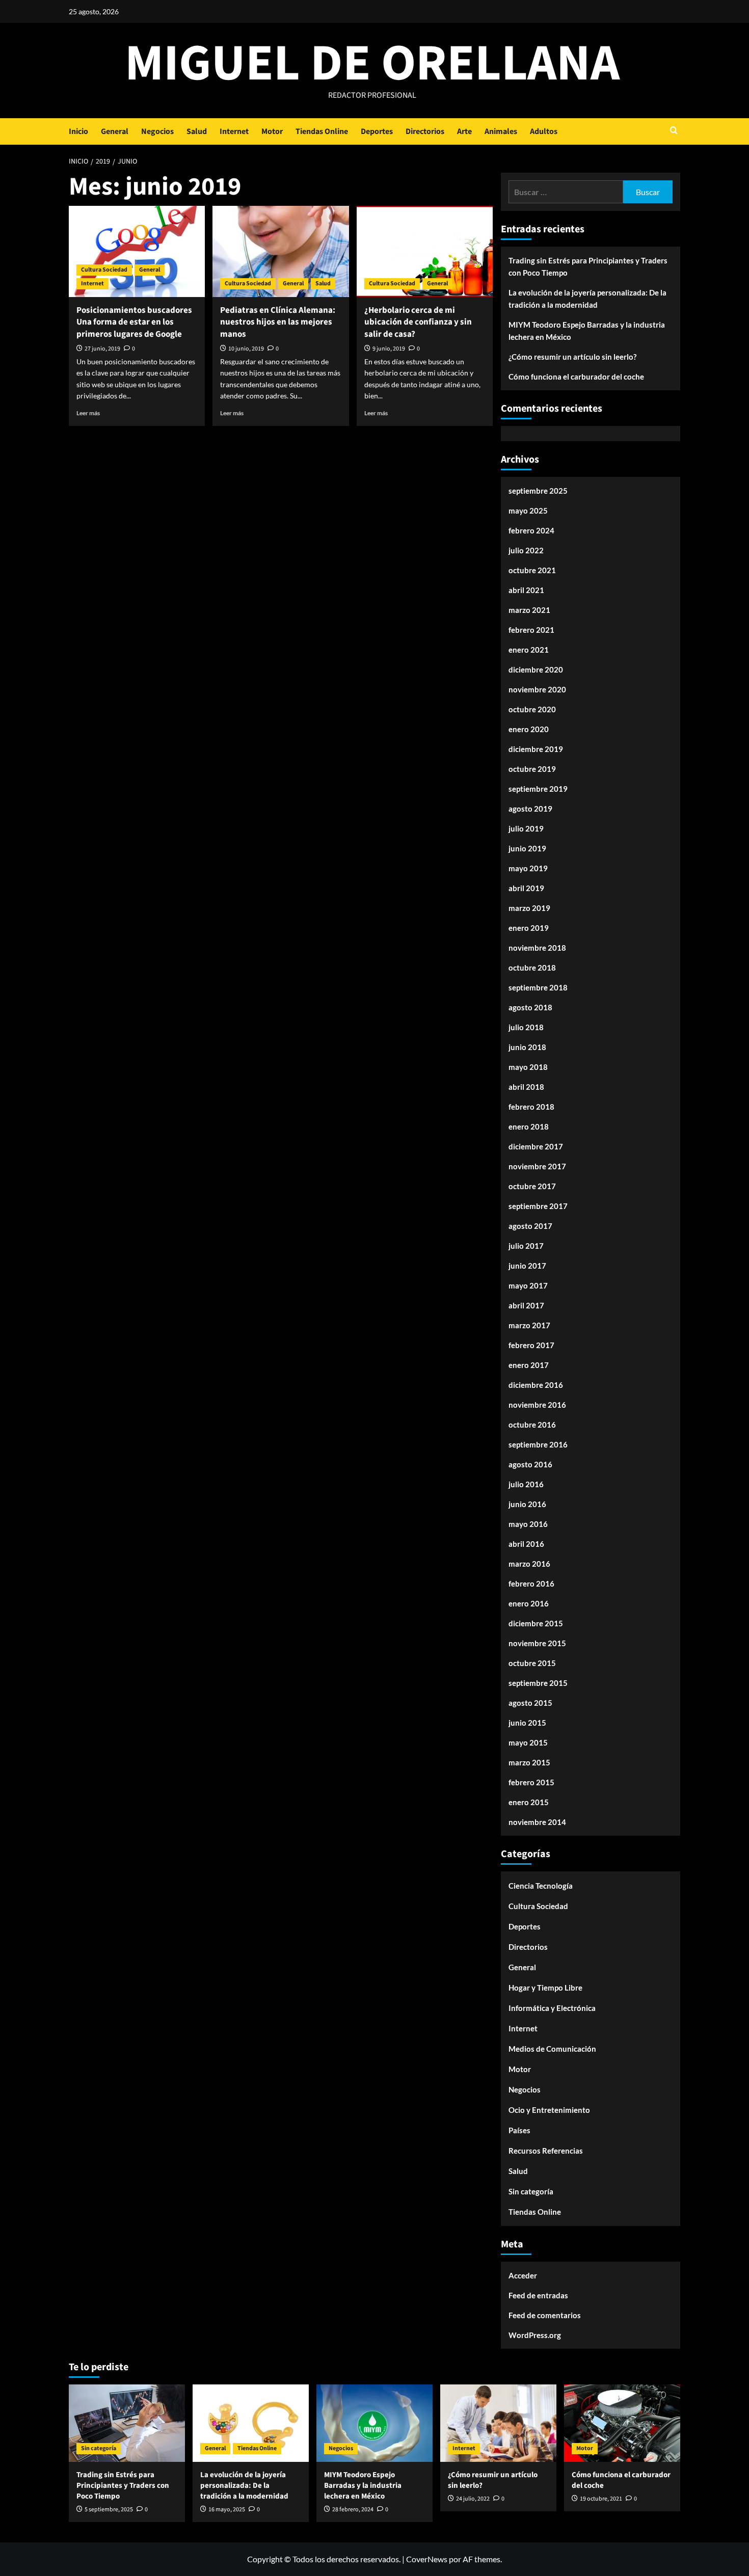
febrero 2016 (531, 1584)
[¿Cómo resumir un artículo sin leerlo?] (498, 2423)
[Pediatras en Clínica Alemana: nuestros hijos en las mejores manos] (280, 251)
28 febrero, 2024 (353, 2510)
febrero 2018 (531, 1107)
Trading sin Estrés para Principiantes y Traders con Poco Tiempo (588, 266)
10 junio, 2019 (246, 349)
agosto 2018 (530, 1007)
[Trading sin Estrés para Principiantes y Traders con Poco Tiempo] (127, 2423)
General (115, 131)
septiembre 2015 (538, 1683)
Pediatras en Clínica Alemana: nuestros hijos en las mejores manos (278, 323)
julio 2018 (526, 1027)
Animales (501, 131)
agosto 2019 (530, 809)
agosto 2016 (530, 1464)
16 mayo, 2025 (227, 2510)
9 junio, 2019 (389, 349)
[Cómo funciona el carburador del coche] (622, 2423)
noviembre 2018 (537, 948)
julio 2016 (526, 1484)
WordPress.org (535, 2335)
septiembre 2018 (538, 987)
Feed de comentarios (545, 2315)
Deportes (377, 131)
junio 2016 (527, 1504)
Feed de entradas (538, 2295)
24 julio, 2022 (473, 2499)
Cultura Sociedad (104, 270)
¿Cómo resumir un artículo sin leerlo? (572, 357)
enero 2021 (529, 650)
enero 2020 (529, 729)
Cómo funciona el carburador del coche (576, 377)
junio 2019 (527, 848)
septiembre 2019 (538, 789)
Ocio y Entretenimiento (549, 2110)
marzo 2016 (529, 1564)
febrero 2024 (531, 530)
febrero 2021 (531, 630)
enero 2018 (529, 1126)
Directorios (425, 131)
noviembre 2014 (537, 1822)
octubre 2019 (532, 769)
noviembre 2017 (537, 1166)
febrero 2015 (531, 1782)
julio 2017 (526, 1246)
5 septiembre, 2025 (109, 2510)
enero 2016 (529, 1603)
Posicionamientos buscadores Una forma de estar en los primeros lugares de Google (134, 323)
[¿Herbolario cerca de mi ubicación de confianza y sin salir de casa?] (425, 251)
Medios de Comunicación (552, 2049)
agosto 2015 (530, 1703)
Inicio (78, 131)
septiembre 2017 (538, 1206)
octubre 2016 (532, 1425)
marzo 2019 (529, 908)
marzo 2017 (529, 1325)
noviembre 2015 (537, 1643)
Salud (197, 131)
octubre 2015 (532, 1663)
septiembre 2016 (538, 1444)
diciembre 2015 (536, 1623)
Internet (234, 131)
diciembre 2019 (536, 749)
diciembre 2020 (536, 669)
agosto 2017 (530, 1226)
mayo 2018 (528, 1067)
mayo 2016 (528, 1524)
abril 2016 (526, 1544)
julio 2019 (526, 828)
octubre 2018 (532, 968)
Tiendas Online (322, 131)
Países (519, 2130)
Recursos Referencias (546, 2151)
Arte (464, 131)
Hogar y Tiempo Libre (545, 1988)
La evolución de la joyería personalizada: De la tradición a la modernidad (587, 299)
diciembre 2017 (536, 1146)
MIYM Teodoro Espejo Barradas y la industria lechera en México (587, 331)
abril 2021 (526, 590)
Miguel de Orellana (372, 64)
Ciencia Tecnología (541, 1886)
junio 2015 (527, 1723)
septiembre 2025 (538, 491)
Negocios (157, 131)
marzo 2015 (529, 1762)
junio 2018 (527, 1047)
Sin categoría (531, 2191)
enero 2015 (529, 1802)
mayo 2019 (528, 868)
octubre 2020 (532, 709)
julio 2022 (526, 550)
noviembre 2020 (537, 689)
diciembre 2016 (536, 1385)
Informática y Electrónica (552, 2008)
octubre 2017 (532, 1186)
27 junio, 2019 (102, 349)
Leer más (88, 413)
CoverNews (427, 2559)
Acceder (523, 2275)
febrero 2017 (531, 1345)
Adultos (544, 131)
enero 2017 (529, 1365)
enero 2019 (529, 928)
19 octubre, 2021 (601, 2499)
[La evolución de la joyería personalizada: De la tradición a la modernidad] (251, 2423)
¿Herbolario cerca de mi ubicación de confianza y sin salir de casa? (418, 323)
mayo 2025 (528, 511)
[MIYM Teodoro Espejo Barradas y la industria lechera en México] (374, 2423)
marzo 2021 (529, 610)
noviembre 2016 (537, 1405)
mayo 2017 (528, 1285)
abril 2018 (526, 1087)
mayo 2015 (528, 1742)
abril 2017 (526, 1305)
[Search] (674, 131)
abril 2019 (526, 888)
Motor (272, 131)
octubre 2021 (532, 570)
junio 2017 (527, 1266)
